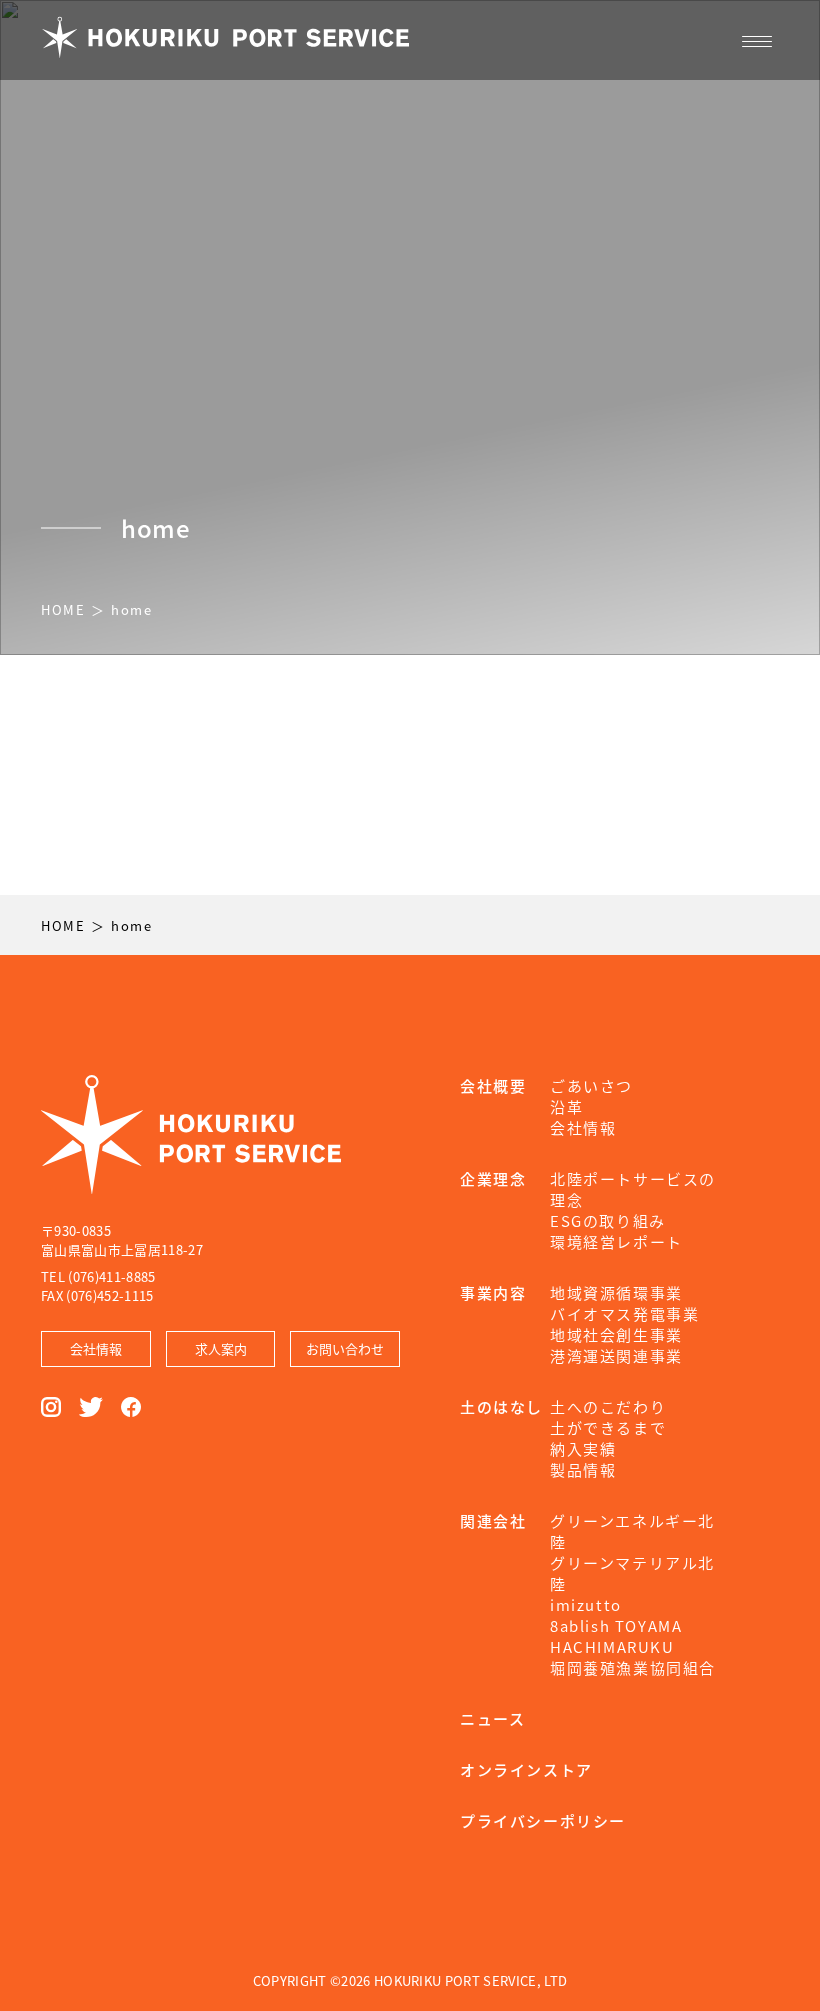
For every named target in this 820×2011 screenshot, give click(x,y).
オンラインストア (526, 1769)
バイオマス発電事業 (624, 1313)
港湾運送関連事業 (616, 1355)
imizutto (586, 1604)
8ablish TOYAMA (616, 1625)
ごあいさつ (591, 1085)
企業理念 (493, 1178)
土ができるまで (608, 1427)
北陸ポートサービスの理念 (633, 1189)
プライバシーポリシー (543, 1820)
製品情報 (583, 1469)
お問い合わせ (345, 1348)
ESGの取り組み (608, 1220)
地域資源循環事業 (616, 1292)
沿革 (566, 1106)
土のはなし (501, 1406)
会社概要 (493, 1085)
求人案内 (221, 1348)
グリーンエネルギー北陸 (632, 1531)
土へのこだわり (608, 1406)
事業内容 (493, 1292)
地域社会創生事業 (616, 1334)
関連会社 (493, 1520)
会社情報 (96, 1348)
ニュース (492, 1718)
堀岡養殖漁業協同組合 (633, 1667)
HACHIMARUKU (612, 1646)
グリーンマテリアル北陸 (632, 1573)
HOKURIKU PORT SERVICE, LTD (470, 1980)
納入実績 (583, 1448)
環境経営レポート (616, 1241)
